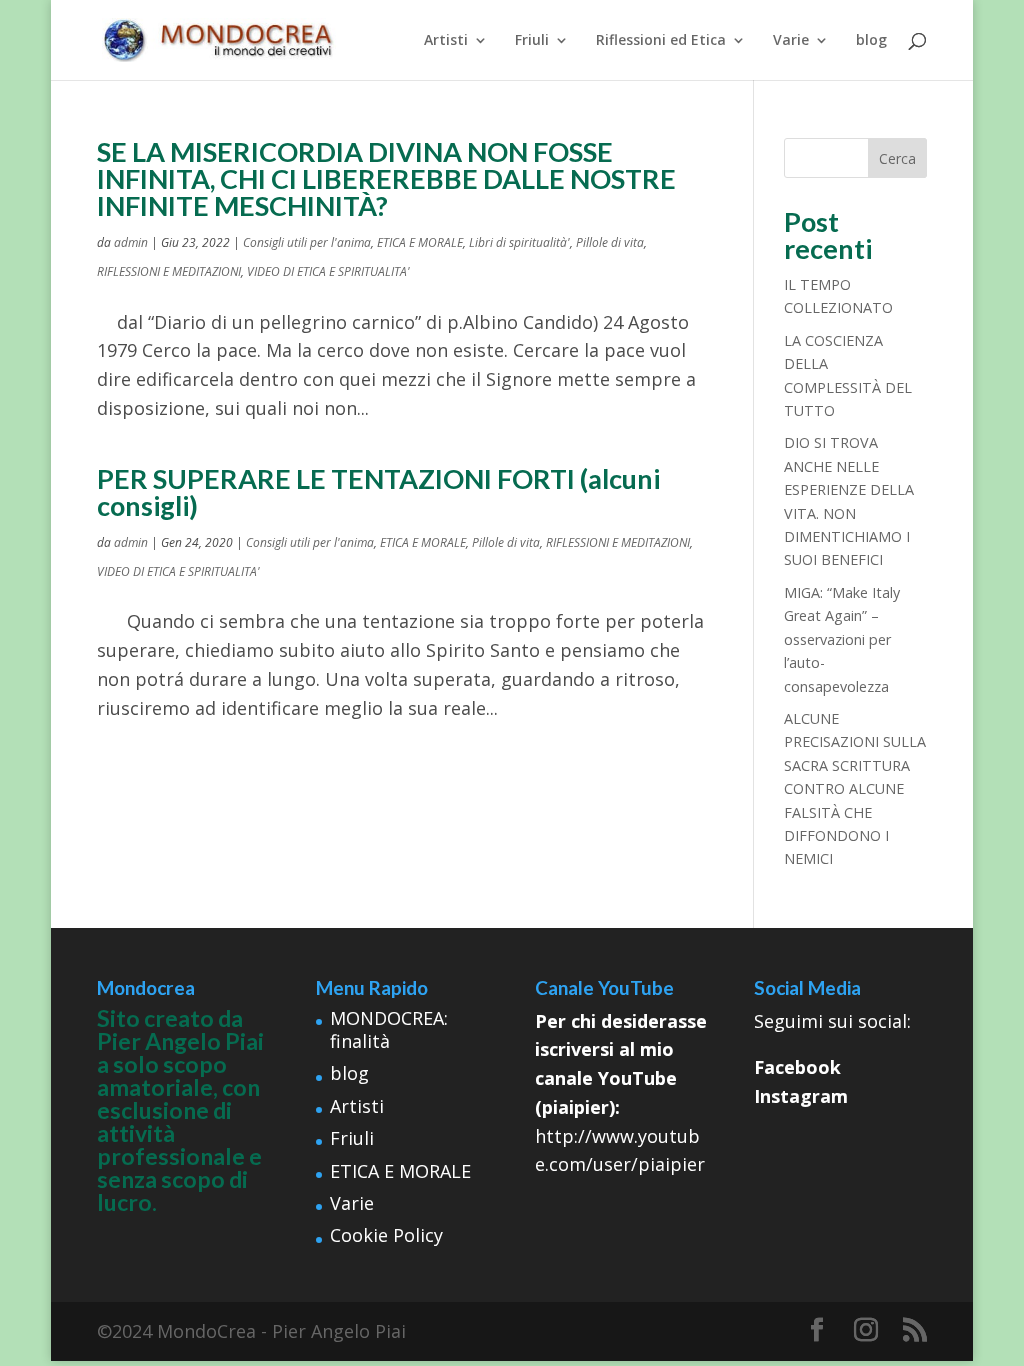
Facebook (797, 1067)
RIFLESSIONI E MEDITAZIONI (169, 271)
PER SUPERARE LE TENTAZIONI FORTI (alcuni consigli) (378, 492)
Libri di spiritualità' (519, 242)
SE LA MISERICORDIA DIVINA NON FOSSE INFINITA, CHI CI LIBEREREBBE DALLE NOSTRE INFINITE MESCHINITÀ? (386, 178)
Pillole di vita (610, 242)
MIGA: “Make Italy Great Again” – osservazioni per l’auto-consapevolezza (842, 639)
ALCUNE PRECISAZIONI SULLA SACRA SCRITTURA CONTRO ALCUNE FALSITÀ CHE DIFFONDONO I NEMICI (855, 788)
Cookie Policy (386, 1235)
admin (131, 242)
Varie (791, 41)
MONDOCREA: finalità (389, 1029)
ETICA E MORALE (420, 242)
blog (871, 41)
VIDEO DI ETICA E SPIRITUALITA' (328, 271)
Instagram (801, 1096)
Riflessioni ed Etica (661, 41)
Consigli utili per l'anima (307, 242)
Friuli (532, 41)
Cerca (897, 158)
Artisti (446, 41)
